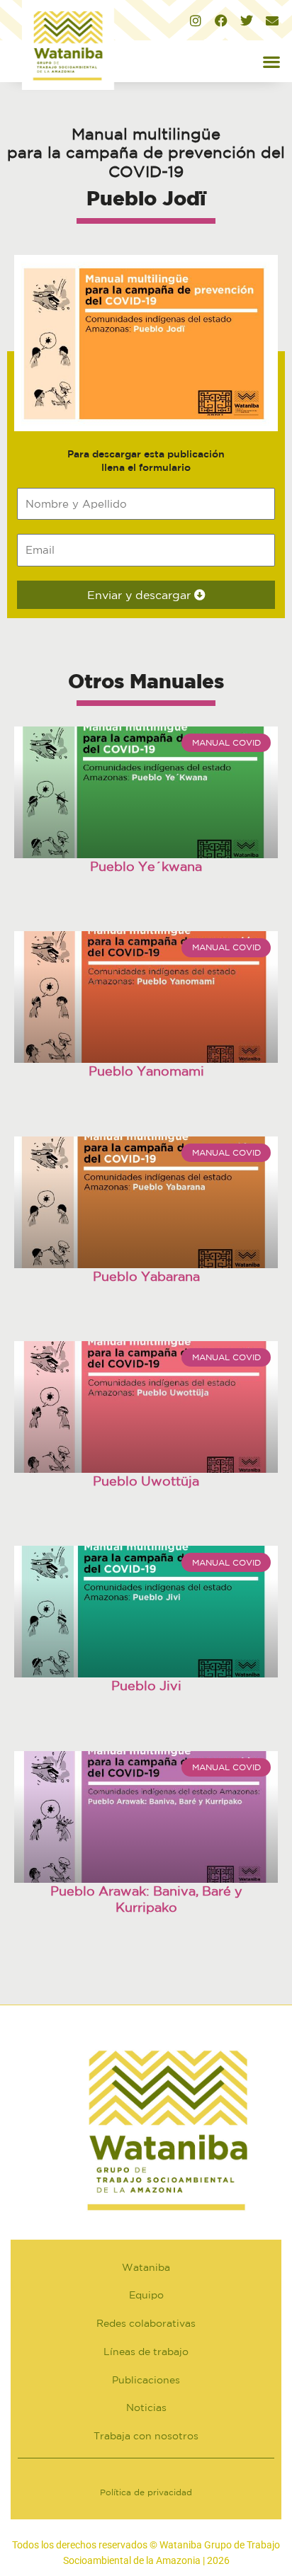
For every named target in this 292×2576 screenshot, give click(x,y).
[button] (271, 61)
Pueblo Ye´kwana (146, 866)
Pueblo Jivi (146, 1685)
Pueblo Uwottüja (146, 1481)
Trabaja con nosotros (146, 2436)
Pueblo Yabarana (146, 1276)
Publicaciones (146, 2380)
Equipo (146, 2295)
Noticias (146, 2407)
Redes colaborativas (146, 2323)
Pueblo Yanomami (146, 1071)
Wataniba (146, 2267)
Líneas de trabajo (146, 2352)
